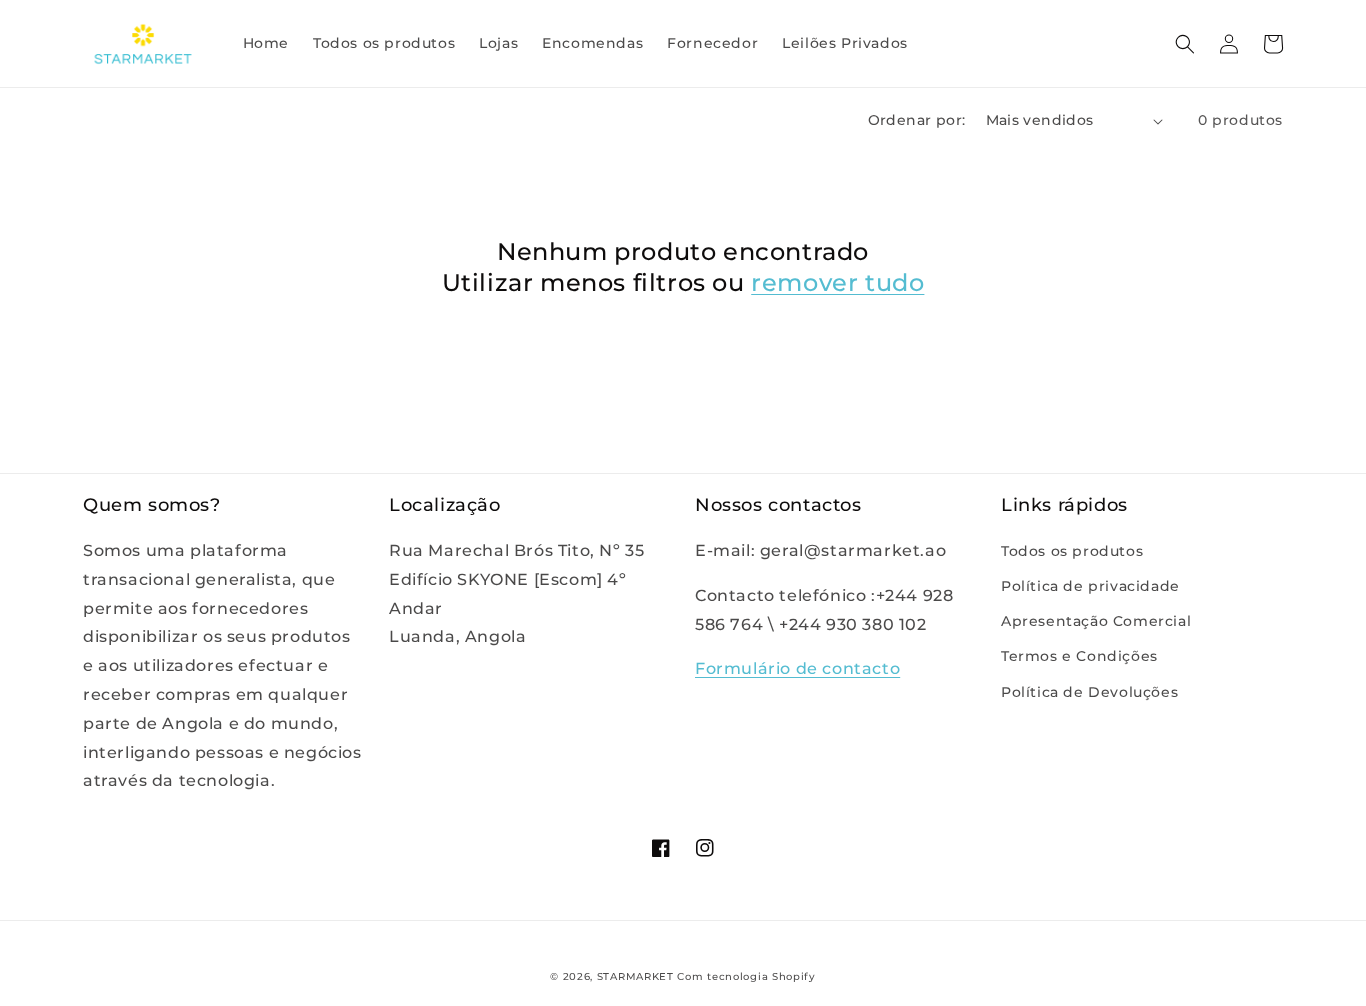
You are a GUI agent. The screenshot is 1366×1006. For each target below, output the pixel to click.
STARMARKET (635, 976)
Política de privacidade (1090, 586)
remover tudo (837, 282)
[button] (1185, 44)
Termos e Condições (1079, 656)
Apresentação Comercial (1096, 621)
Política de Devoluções (1089, 692)
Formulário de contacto (797, 668)
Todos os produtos (1072, 551)
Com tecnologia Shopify (746, 976)
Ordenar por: (917, 120)
